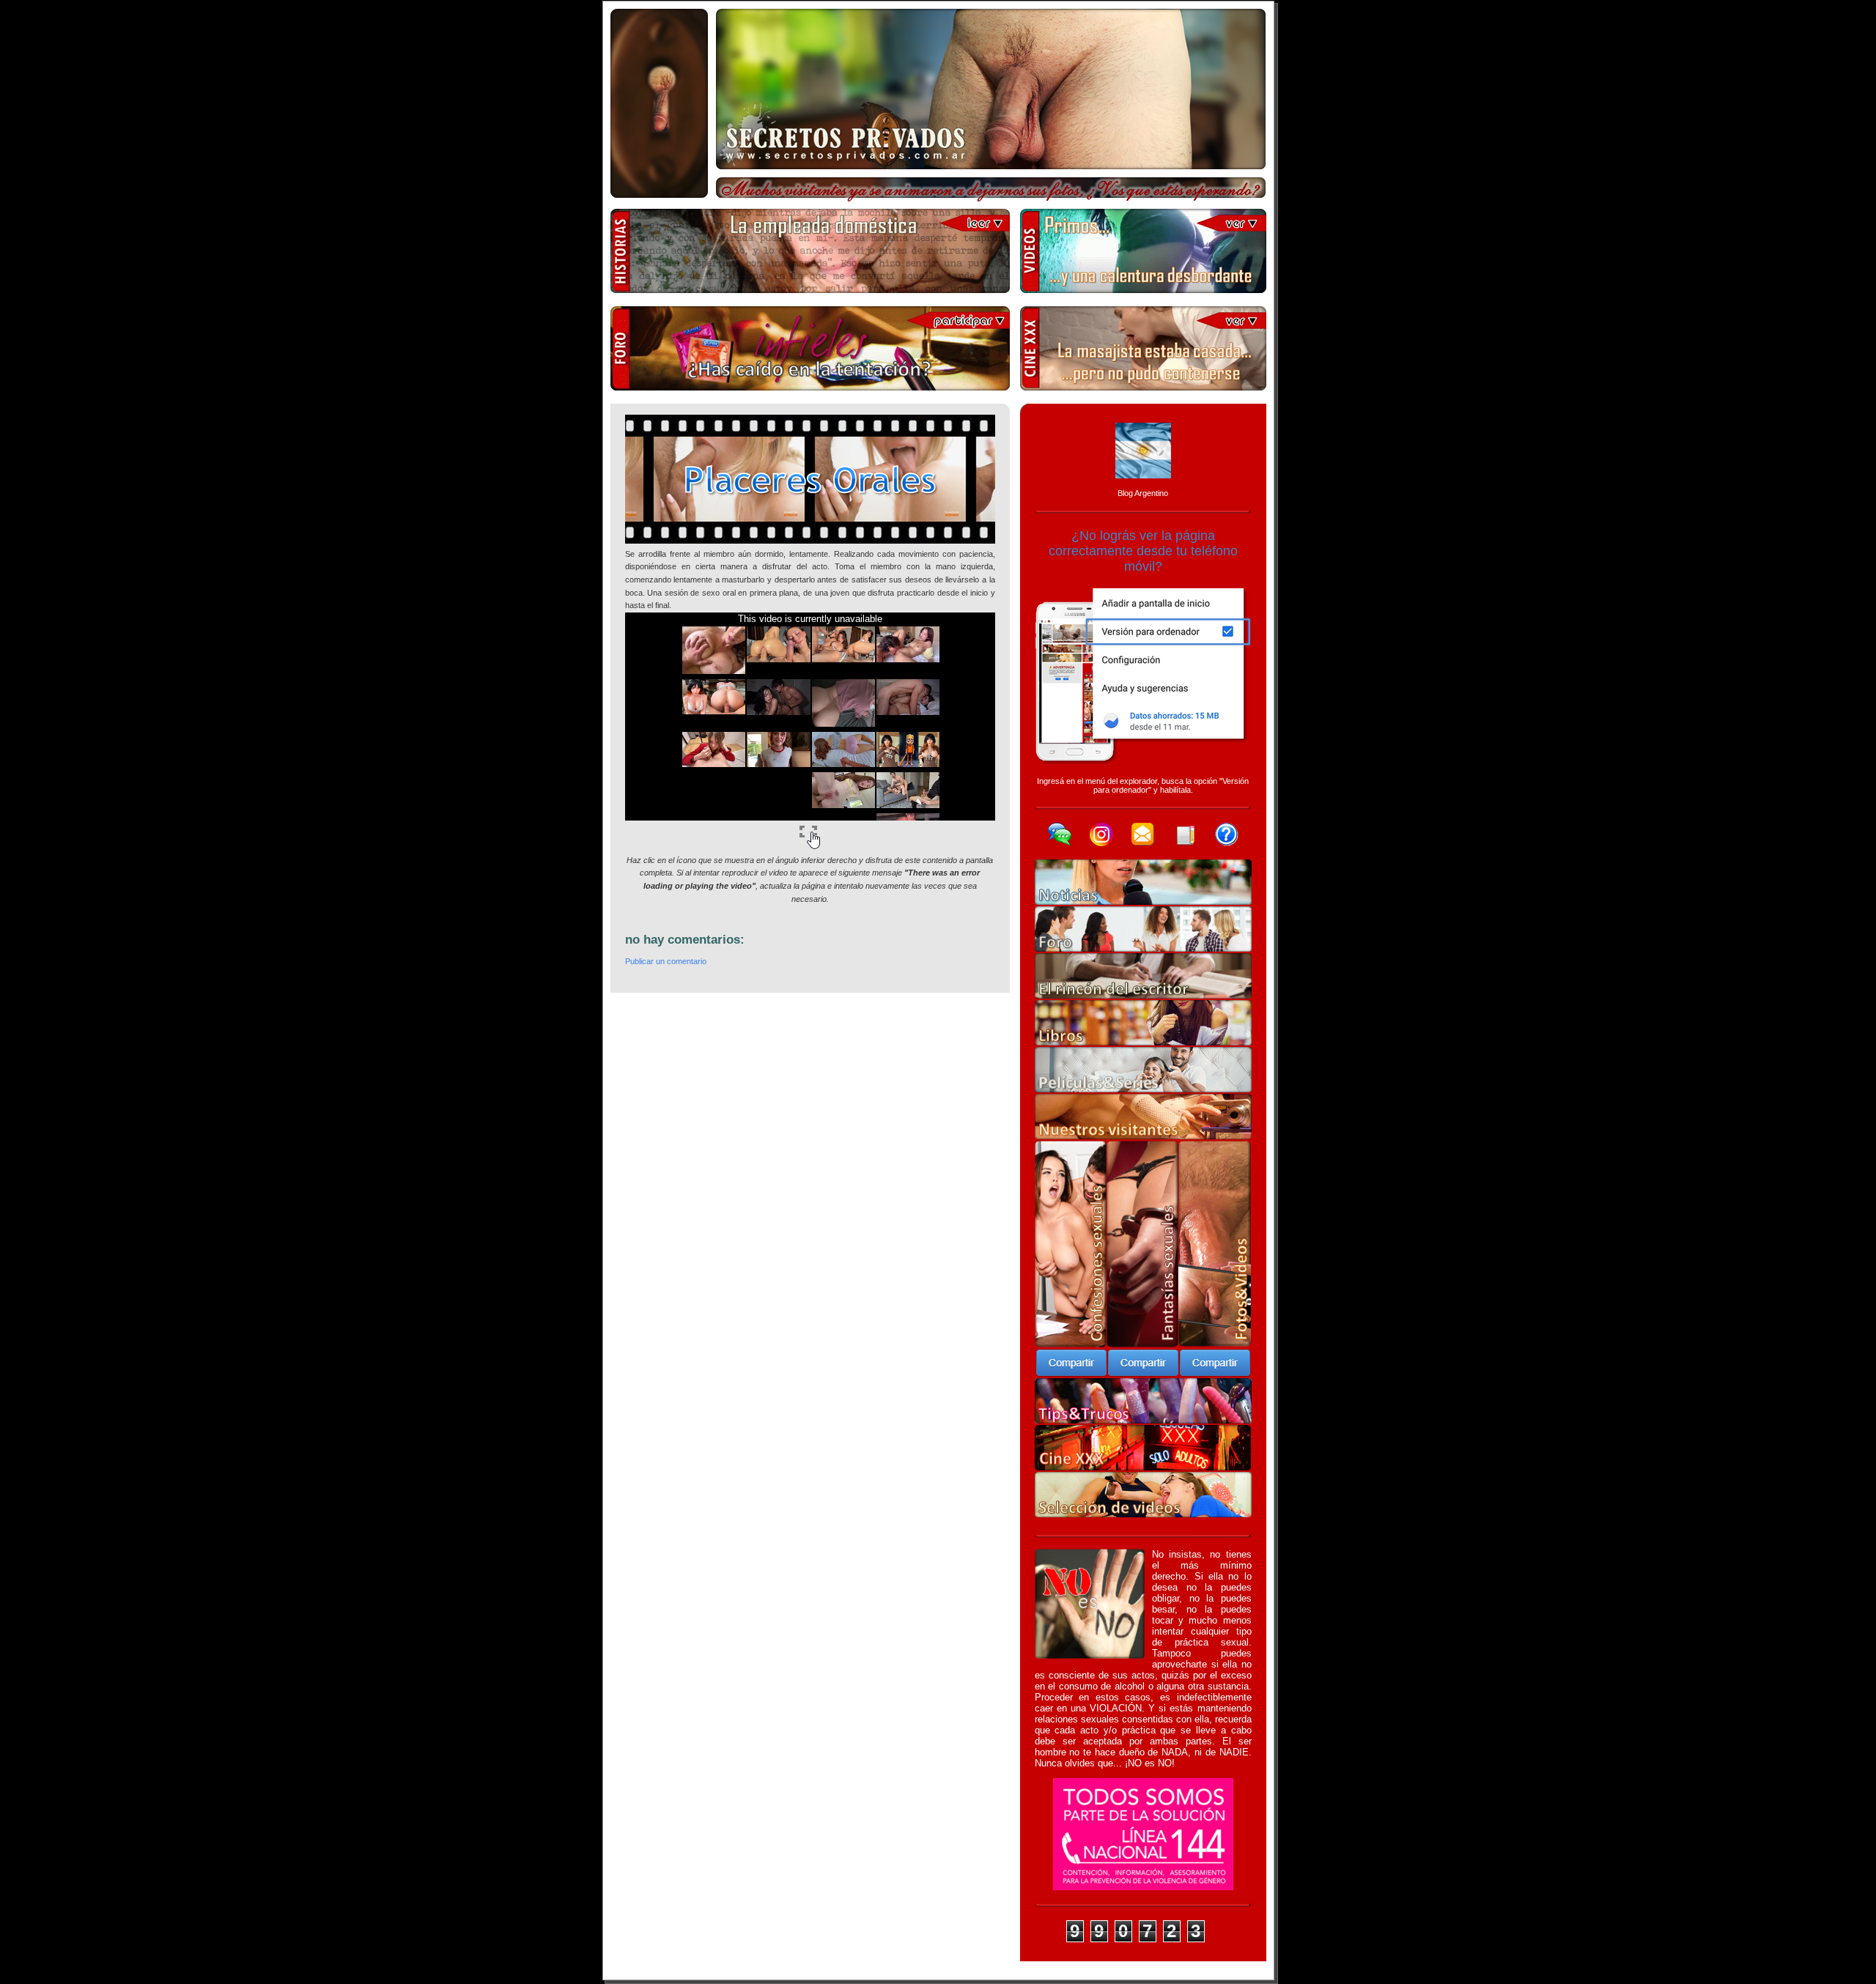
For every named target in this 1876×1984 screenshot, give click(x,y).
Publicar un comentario (666, 961)
